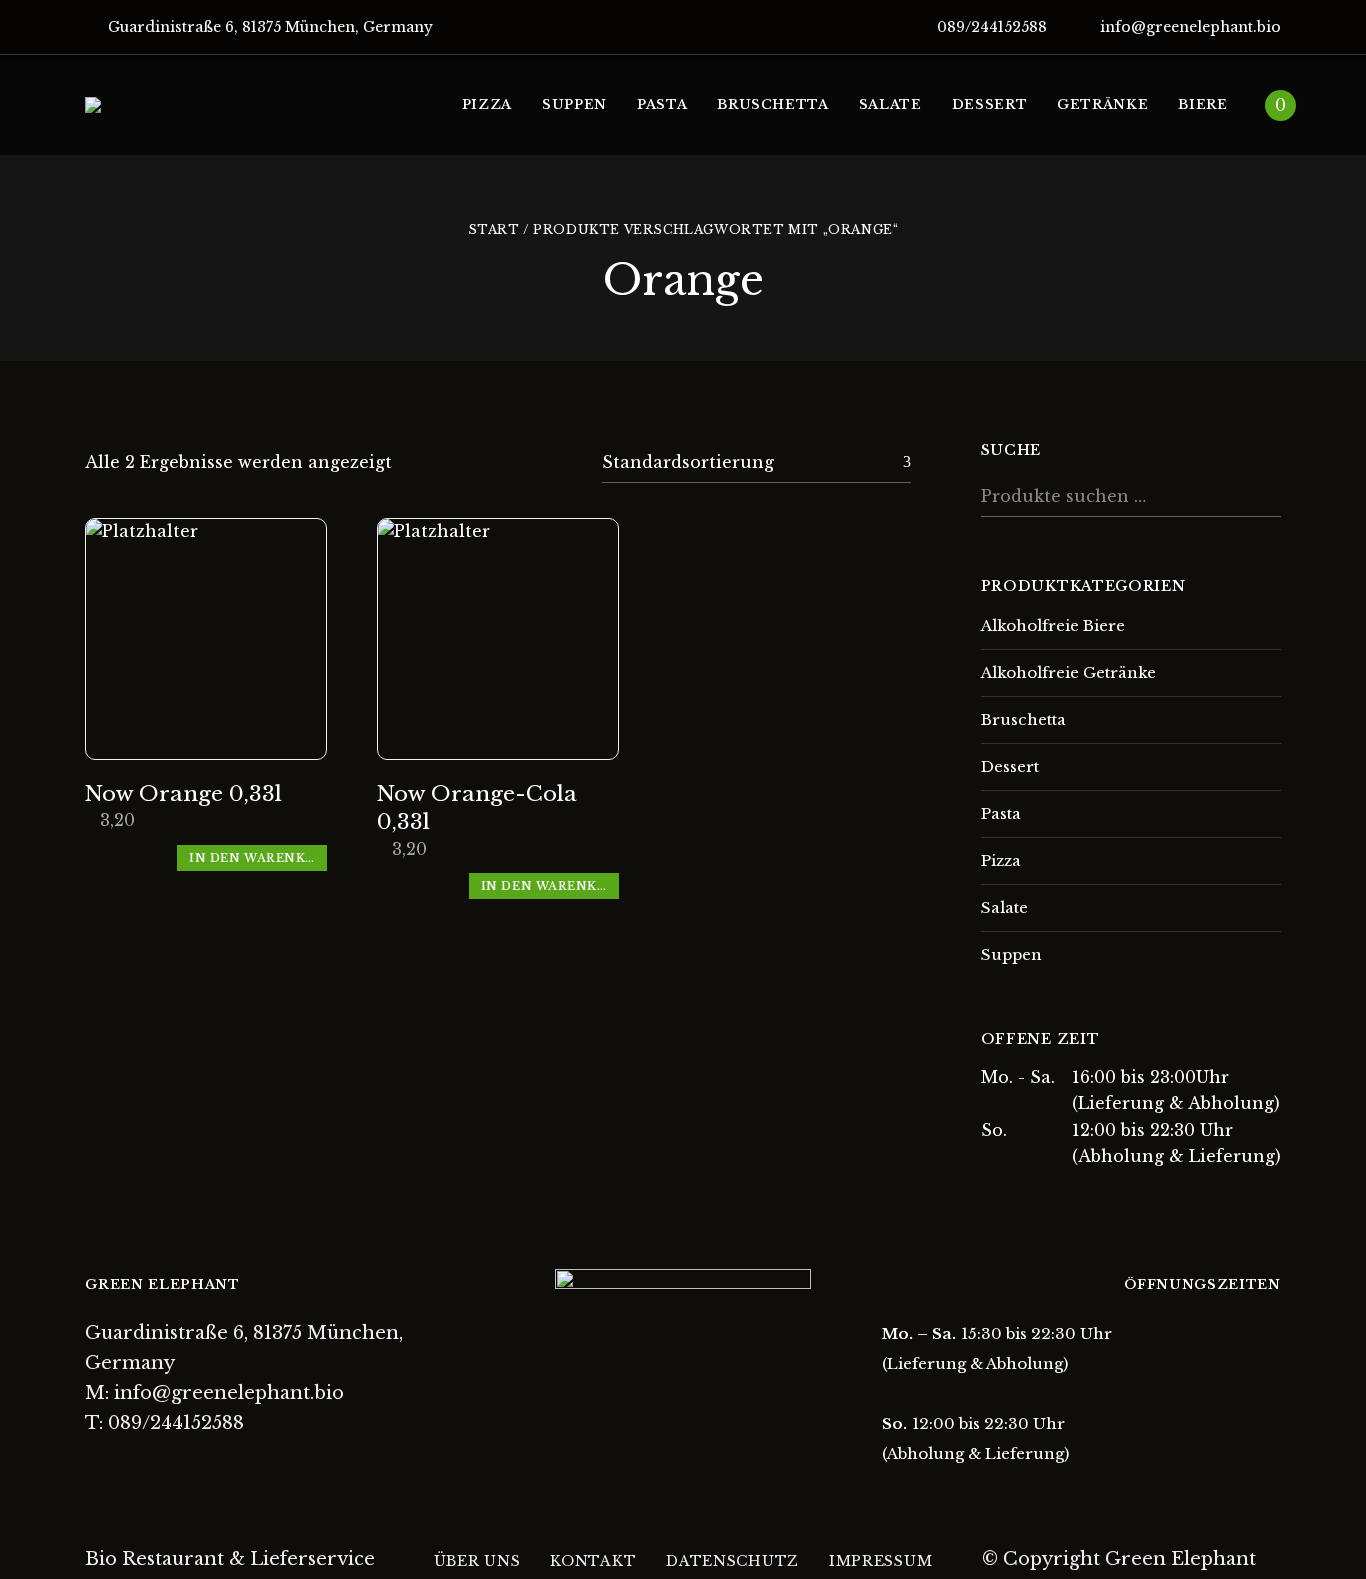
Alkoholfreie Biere (1053, 625)
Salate (1004, 907)
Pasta (1001, 813)
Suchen (1261, 495)
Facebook (92, 1468)
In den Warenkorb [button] (258, 858)
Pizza (1001, 860)
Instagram (127, 1468)
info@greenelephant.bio (1188, 27)
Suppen (1011, 954)
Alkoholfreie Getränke (1068, 672)
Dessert (1010, 766)
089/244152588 (990, 27)
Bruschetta (1023, 719)
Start (494, 229)
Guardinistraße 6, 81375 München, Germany (268, 27)
